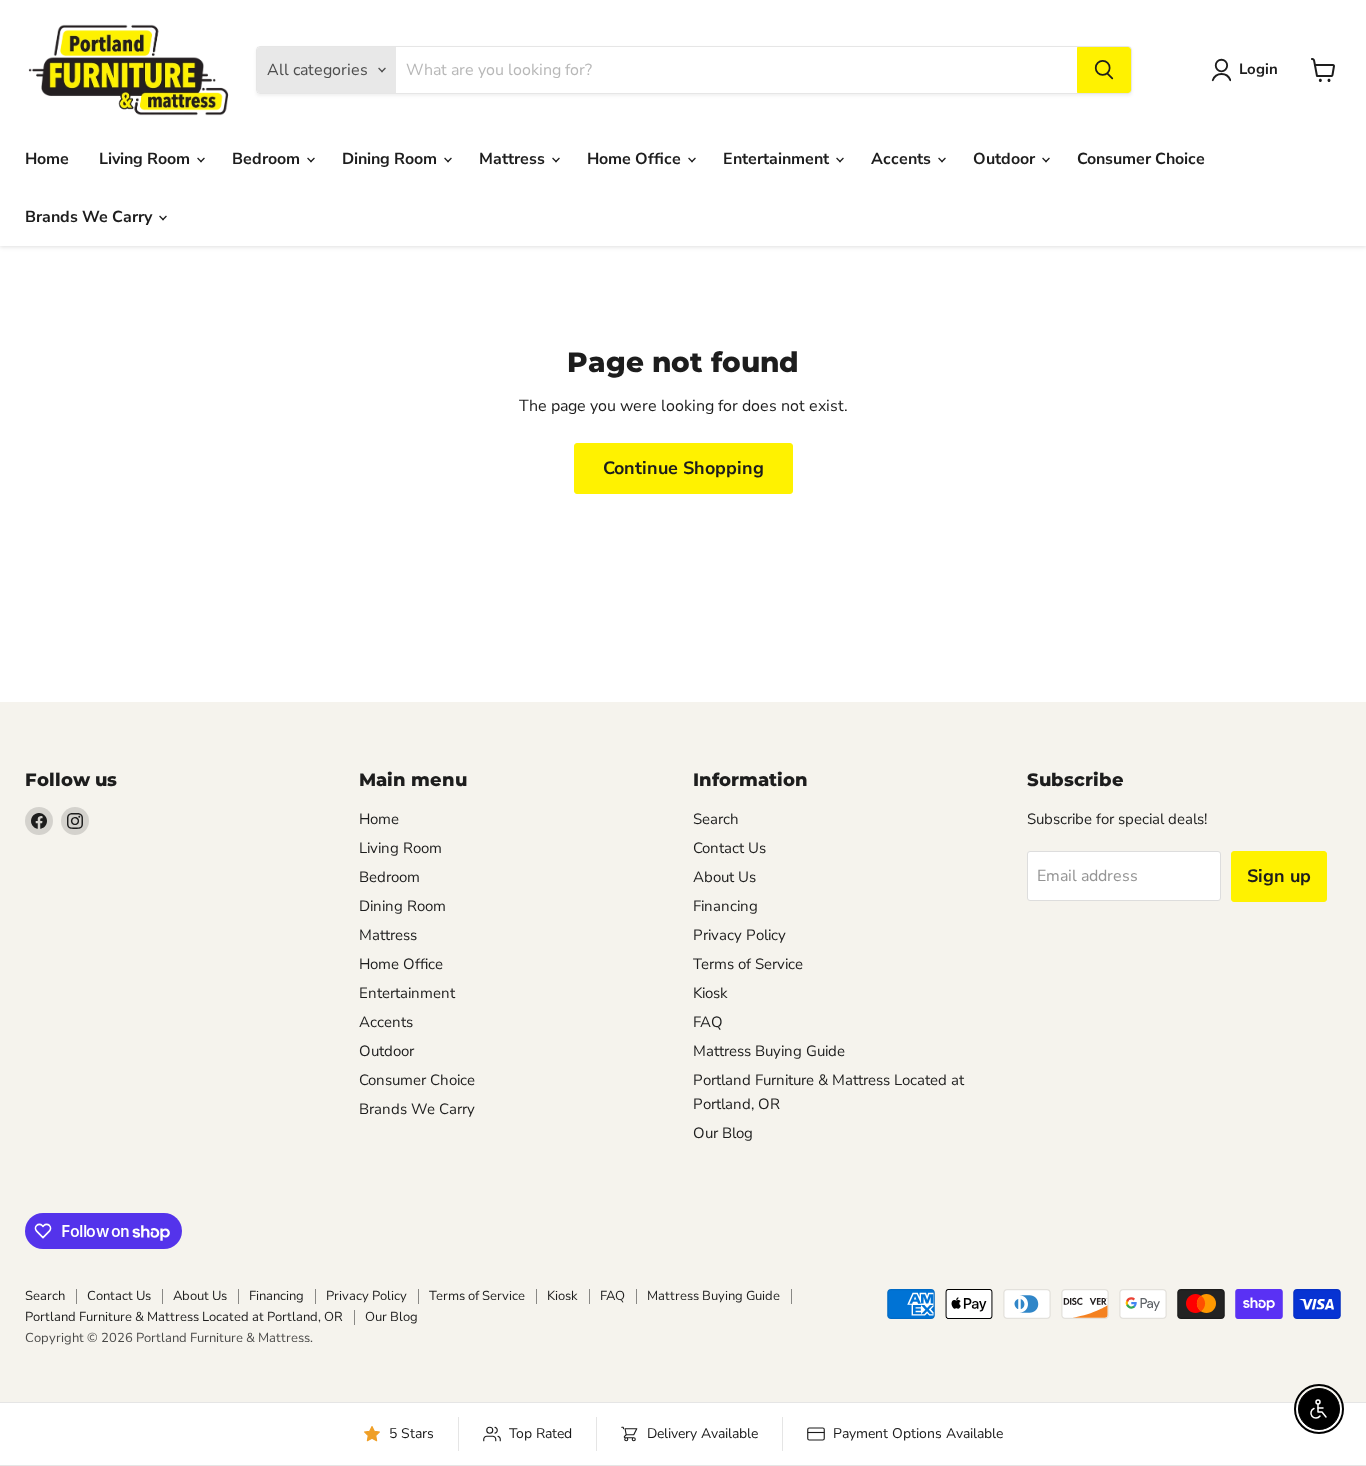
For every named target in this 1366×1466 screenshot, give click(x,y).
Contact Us (729, 848)
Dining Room (391, 159)
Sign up (1279, 876)
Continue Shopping (683, 468)
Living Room (146, 159)
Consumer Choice (1141, 159)
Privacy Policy (739, 935)
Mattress (514, 159)
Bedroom (268, 159)
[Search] (1104, 70)
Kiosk (710, 993)
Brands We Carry (90, 217)
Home (47, 159)
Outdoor (1006, 159)
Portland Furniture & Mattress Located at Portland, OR (184, 1317)
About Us (724, 877)
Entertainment (778, 159)
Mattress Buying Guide (769, 1051)
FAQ (708, 1022)
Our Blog (723, 1133)
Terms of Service (748, 964)
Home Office (636, 159)
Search (716, 819)
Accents (903, 159)
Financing (725, 906)
